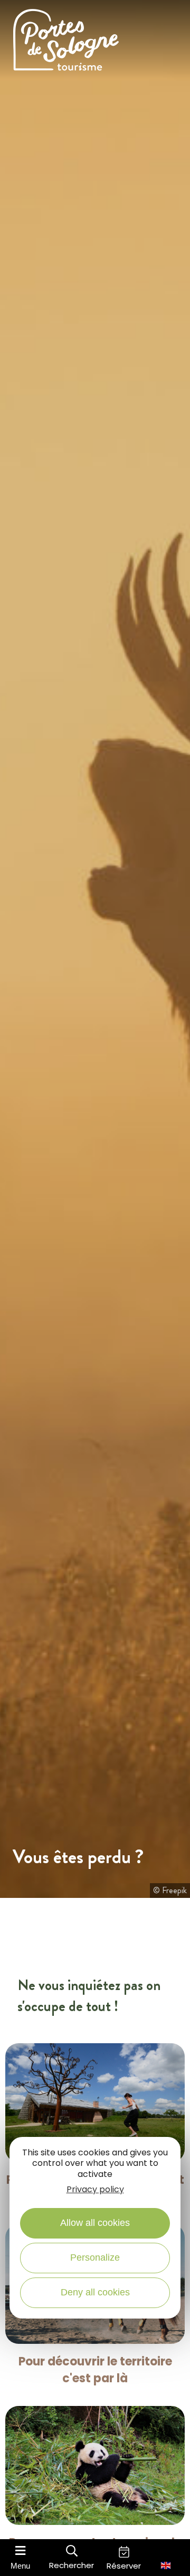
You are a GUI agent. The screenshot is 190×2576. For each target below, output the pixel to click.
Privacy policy (95, 2189)
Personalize (95, 2257)
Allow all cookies (95, 2223)
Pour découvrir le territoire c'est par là (95, 2370)
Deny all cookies (95, 2292)
